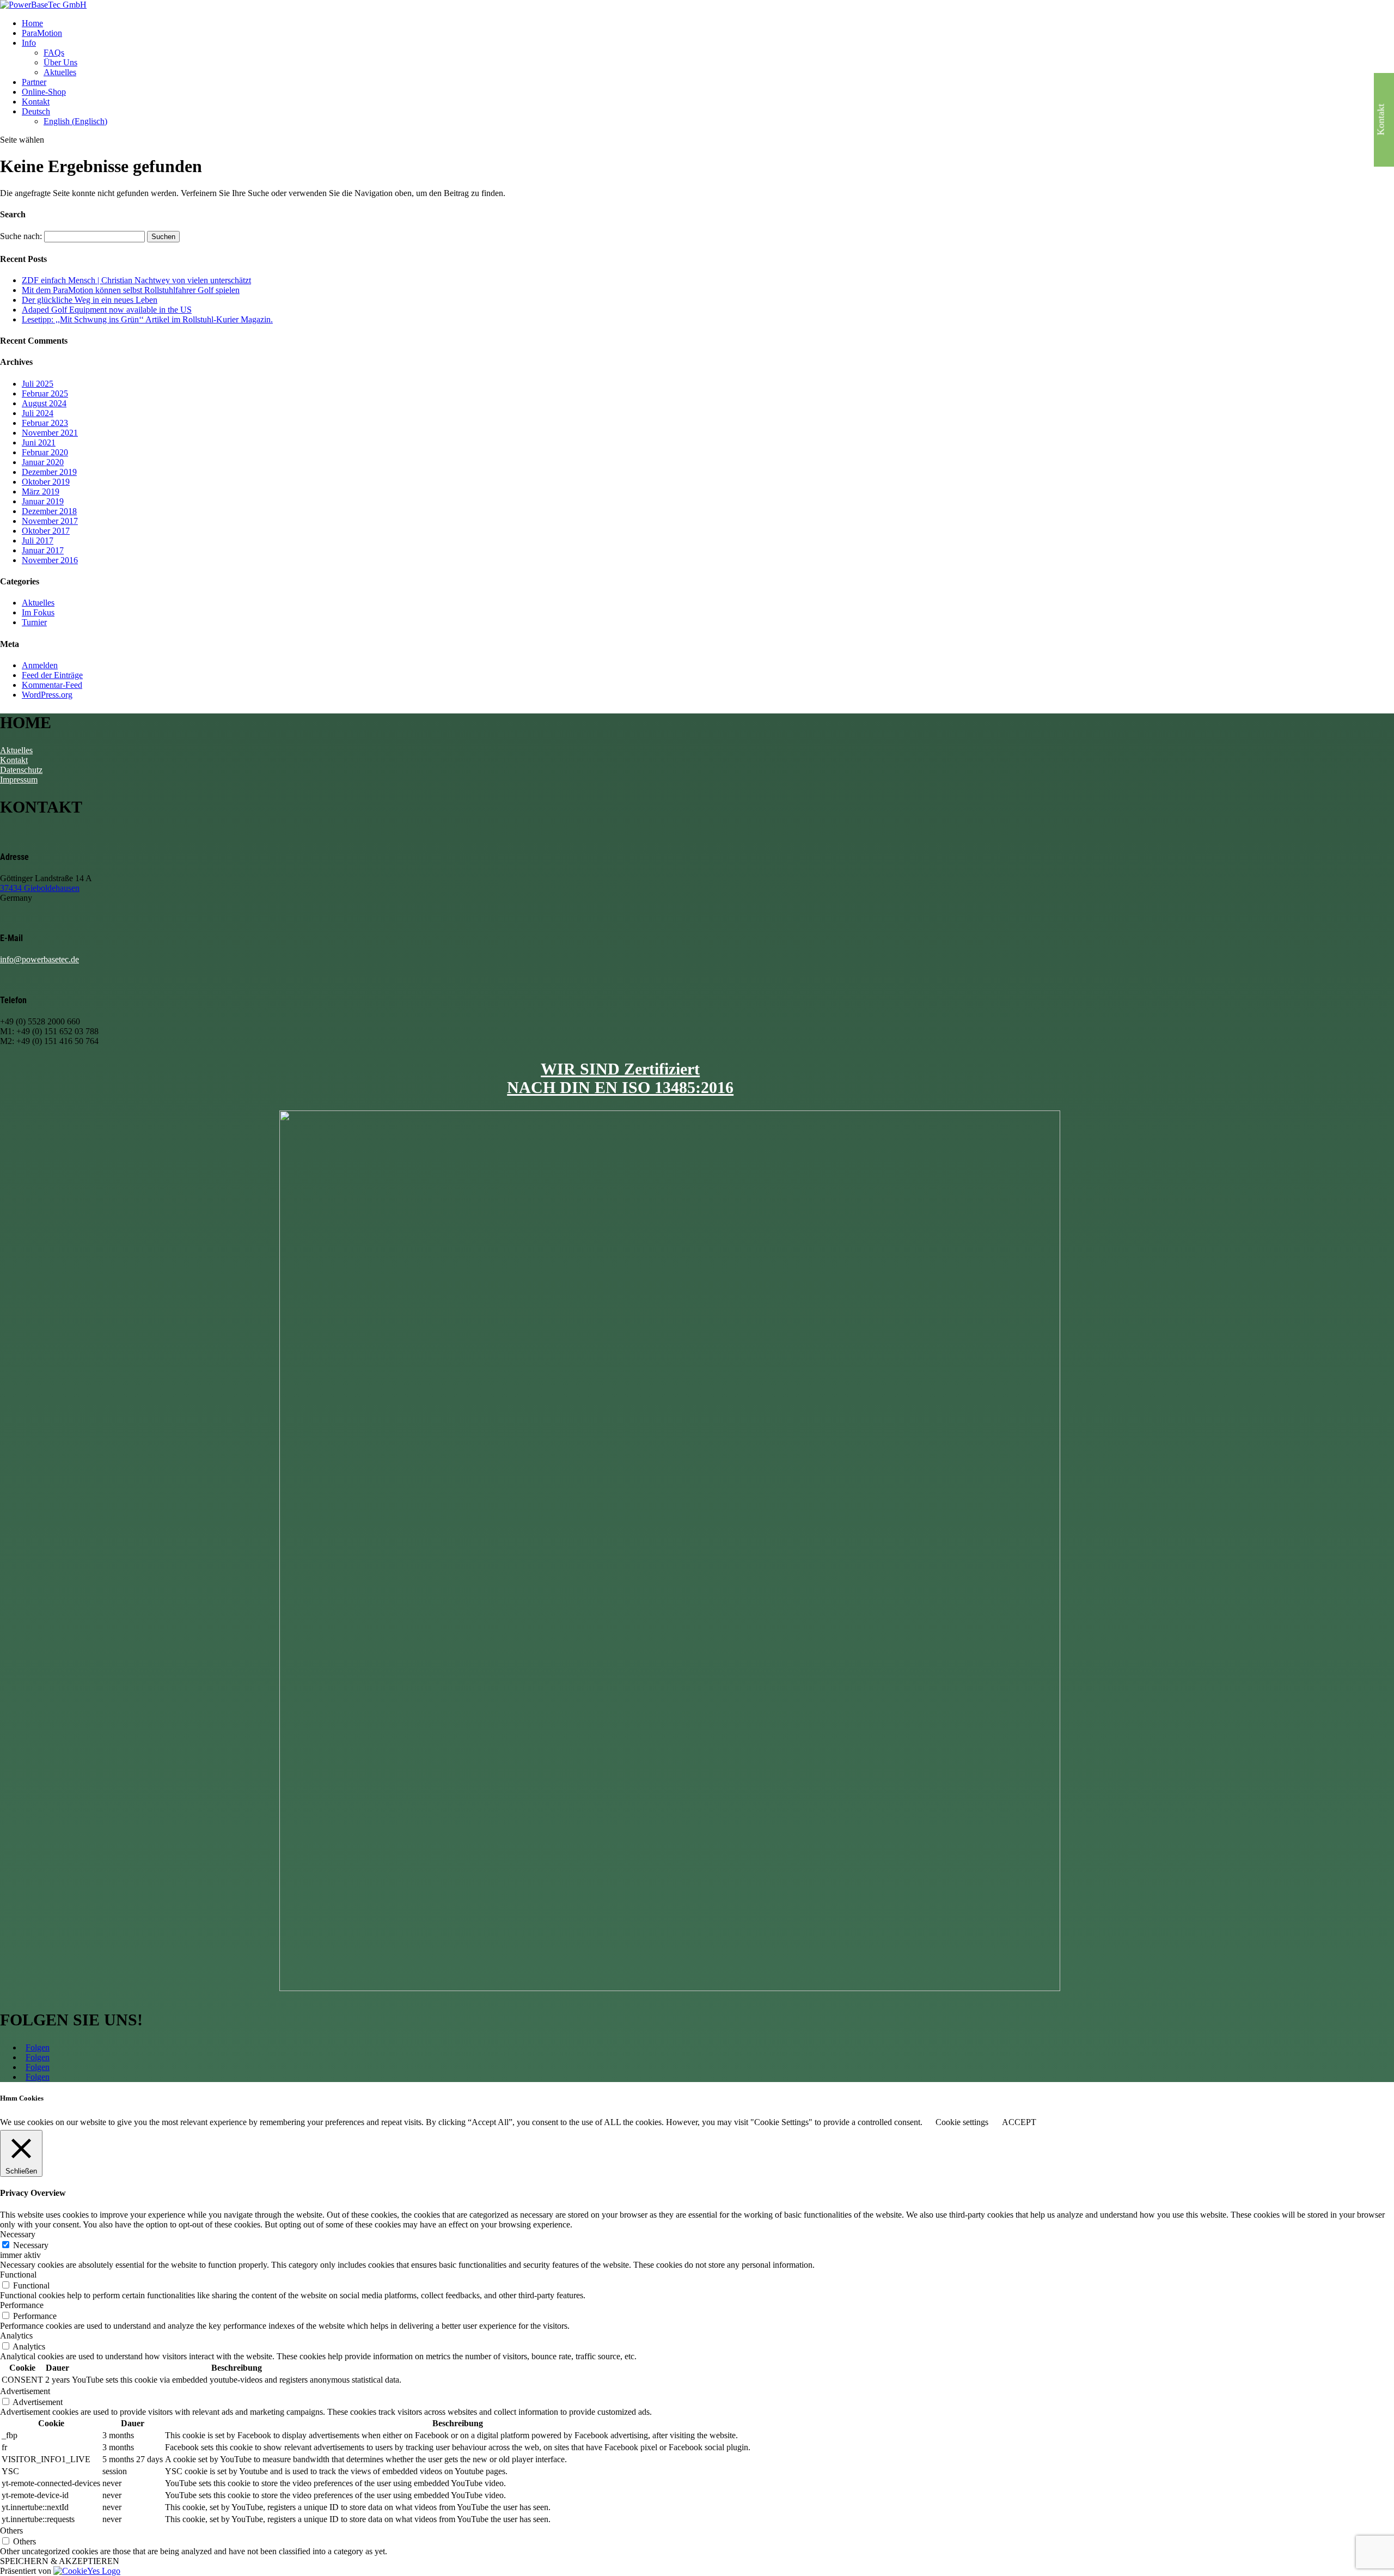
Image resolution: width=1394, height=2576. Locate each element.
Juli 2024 (38, 413)
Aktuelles (60, 72)
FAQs (54, 53)
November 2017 (50, 521)
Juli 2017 (38, 541)
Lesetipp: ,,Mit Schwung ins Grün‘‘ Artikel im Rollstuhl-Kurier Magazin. (147, 319)
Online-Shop (44, 92)
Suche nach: (21, 236)
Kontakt (36, 102)
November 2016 (50, 560)
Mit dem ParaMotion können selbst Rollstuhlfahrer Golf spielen (131, 290)
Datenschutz (21, 770)
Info (29, 43)
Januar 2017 (43, 550)
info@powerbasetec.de (39, 959)
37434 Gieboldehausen (40, 888)
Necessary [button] (18, 2234)
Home (32, 23)
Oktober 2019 (46, 482)
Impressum (19, 780)
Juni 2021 (39, 442)
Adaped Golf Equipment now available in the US (107, 310)
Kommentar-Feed (52, 685)
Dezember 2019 (49, 472)
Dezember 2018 (49, 511)
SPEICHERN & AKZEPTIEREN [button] (60, 2561)
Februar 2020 (45, 452)
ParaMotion (42, 33)
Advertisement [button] (25, 2391)
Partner (34, 82)
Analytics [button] (16, 2336)
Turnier (34, 622)
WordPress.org (47, 695)
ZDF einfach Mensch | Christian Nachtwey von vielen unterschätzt (136, 280)
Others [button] (11, 2531)
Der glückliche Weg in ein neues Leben (90, 300)
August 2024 (44, 403)
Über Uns (60, 62)
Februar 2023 (45, 423)
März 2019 (41, 492)
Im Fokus (38, 612)
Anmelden (40, 665)
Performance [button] (22, 2305)
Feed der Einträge (52, 675)
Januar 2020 (43, 462)
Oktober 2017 (46, 531)
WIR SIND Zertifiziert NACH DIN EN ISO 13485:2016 (620, 1078)
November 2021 (50, 433)
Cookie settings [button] (962, 2122)
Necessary (31, 2245)
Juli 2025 (38, 384)
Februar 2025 (45, 393)
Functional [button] (18, 2275)
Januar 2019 (43, 501)
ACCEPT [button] (1019, 2122)
